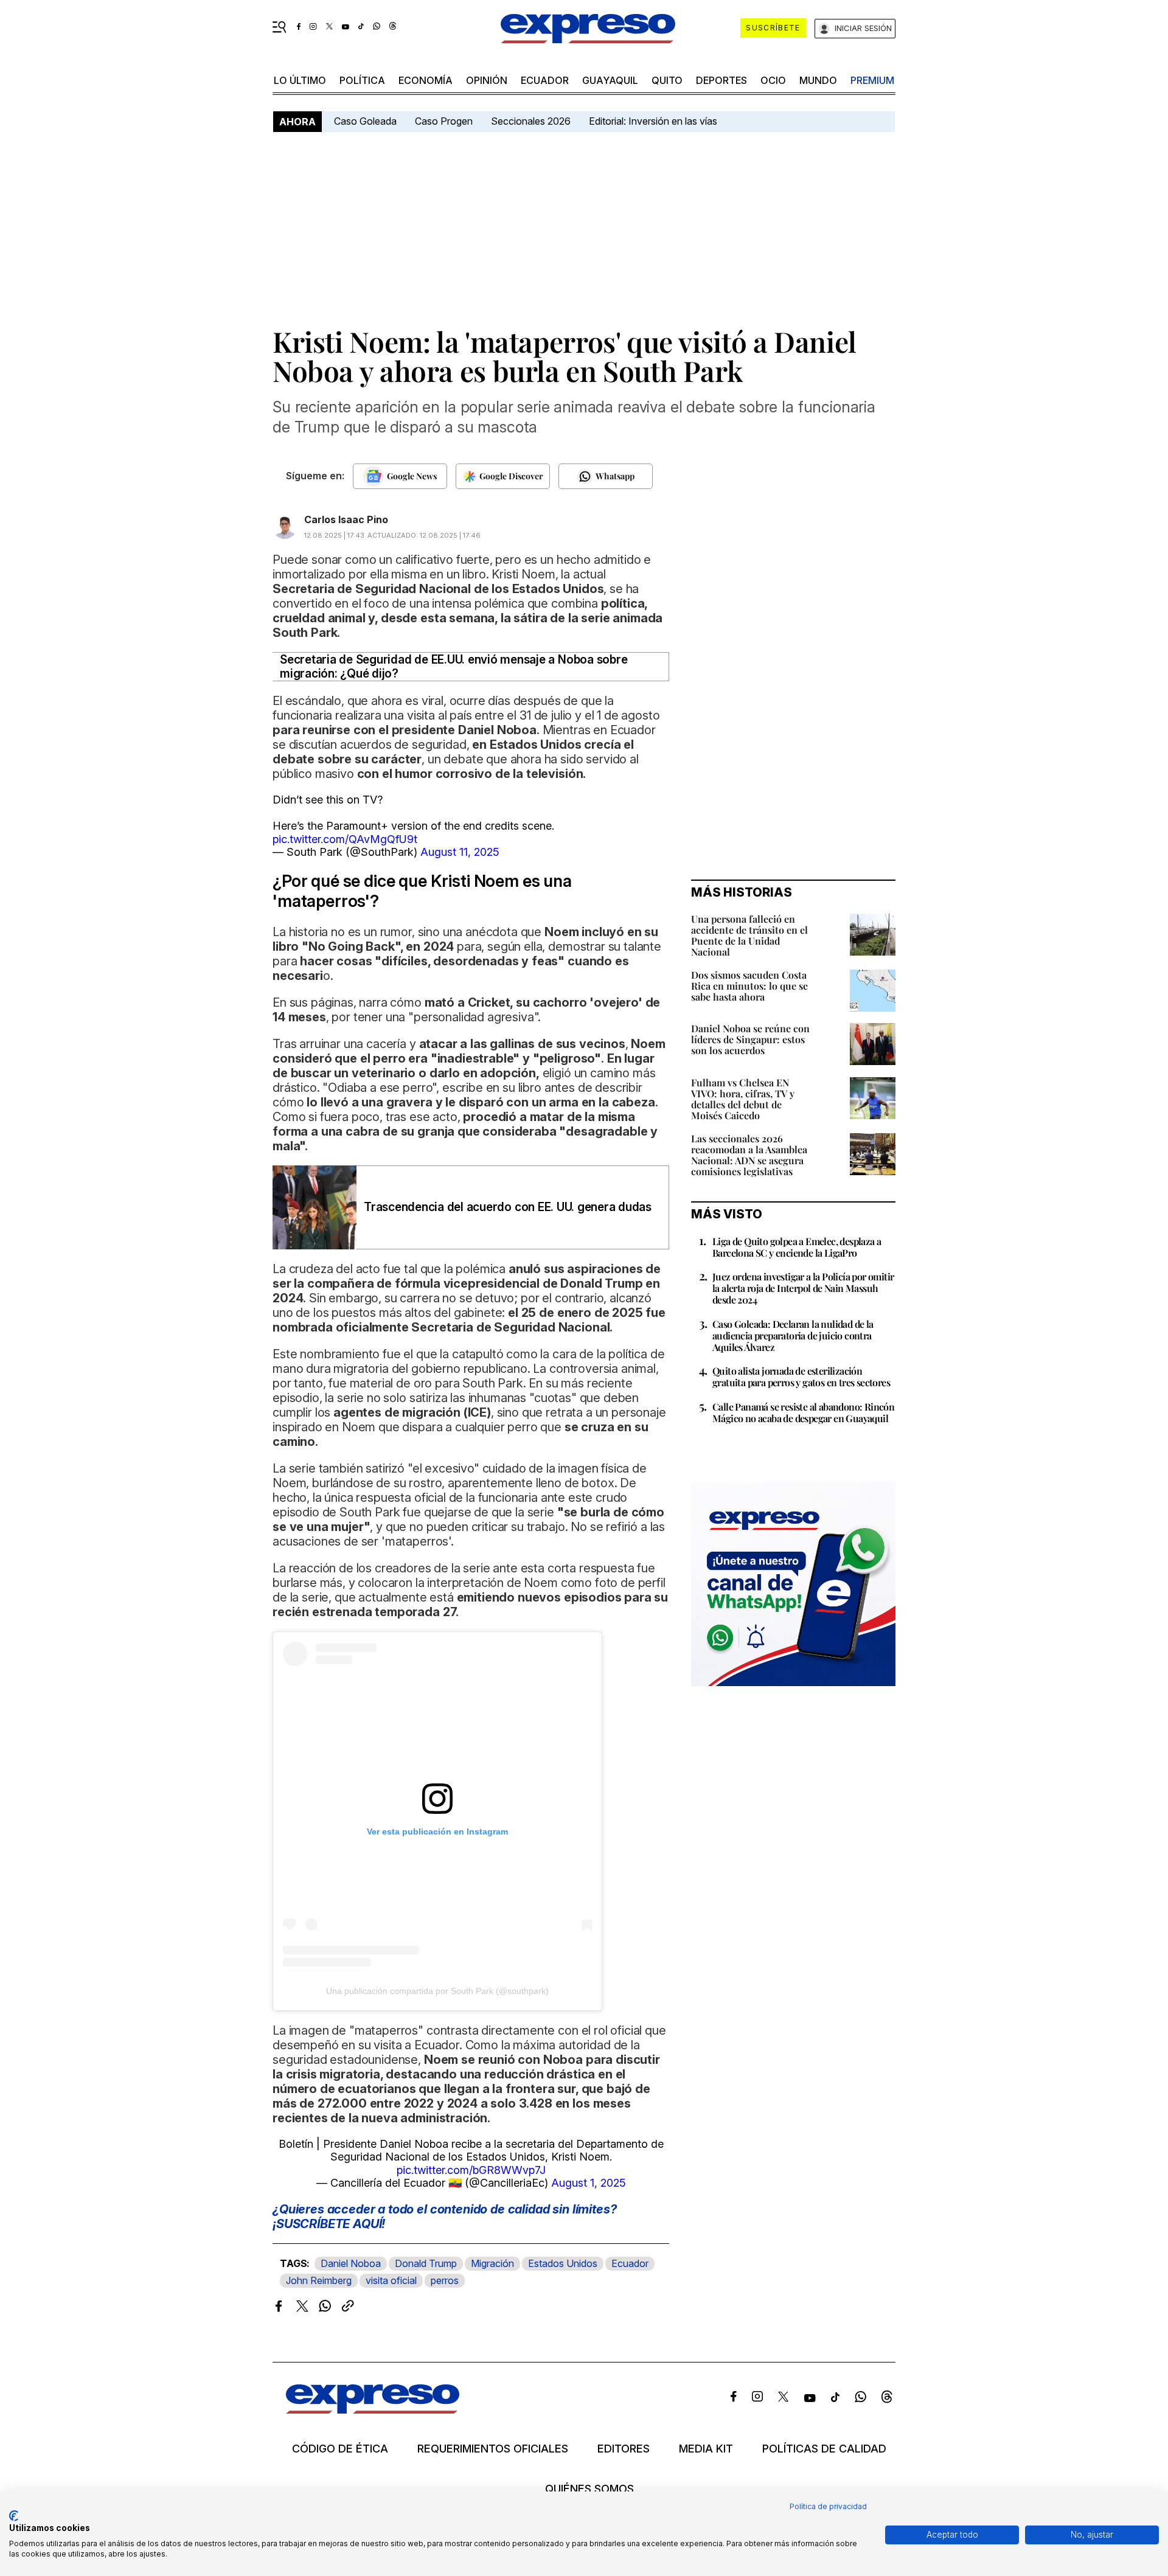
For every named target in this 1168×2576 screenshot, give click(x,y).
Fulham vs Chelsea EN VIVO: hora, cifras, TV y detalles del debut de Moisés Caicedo (743, 1099)
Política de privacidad (828, 2506)
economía (426, 80)
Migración (492, 2263)
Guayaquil (610, 80)
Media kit (706, 2449)
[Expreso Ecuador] (373, 2410)
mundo (818, 80)
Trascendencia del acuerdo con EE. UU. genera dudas (508, 1207)
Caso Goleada (365, 121)
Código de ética (340, 2449)
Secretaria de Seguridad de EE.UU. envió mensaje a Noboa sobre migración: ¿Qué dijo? (454, 667)
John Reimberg (319, 2280)
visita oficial (391, 2280)
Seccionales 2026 (531, 121)
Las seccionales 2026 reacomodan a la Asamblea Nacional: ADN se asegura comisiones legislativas (749, 1155)
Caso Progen (444, 121)
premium (872, 80)
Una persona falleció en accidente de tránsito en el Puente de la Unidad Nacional (749, 935)
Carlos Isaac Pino (346, 519)
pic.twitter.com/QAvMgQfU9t (345, 839)
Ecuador (545, 80)
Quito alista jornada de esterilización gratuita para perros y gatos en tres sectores (801, 1377)
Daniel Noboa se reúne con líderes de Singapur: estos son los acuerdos (750, 1039)
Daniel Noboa (351, 2263)
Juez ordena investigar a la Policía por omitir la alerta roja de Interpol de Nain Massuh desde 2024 (803, 1288)
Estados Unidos (563, 2263)
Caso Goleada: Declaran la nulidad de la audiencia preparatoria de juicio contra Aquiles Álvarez (793, 1335)
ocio (773, 80)
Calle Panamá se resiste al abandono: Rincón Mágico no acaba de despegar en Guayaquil (803, 1412)
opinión (487, 80)
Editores (624, 2449)
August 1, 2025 (589, 2183)
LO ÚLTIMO (300, 80)
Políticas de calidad (824, 2449)
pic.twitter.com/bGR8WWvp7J (471, 2170)
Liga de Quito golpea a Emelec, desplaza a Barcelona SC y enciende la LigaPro (797, 1247)
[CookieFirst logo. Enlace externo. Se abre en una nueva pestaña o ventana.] (14, 2516)
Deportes (721, 80)
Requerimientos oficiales (493, 2449)
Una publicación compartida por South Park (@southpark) (437, 1991)
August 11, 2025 (460, 852)
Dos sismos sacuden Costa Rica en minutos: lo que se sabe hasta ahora (749, 986)
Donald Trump (426, 2263)
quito (667, 80)
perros (445, 2280)
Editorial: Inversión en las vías (653, 121)
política (362, 80)
